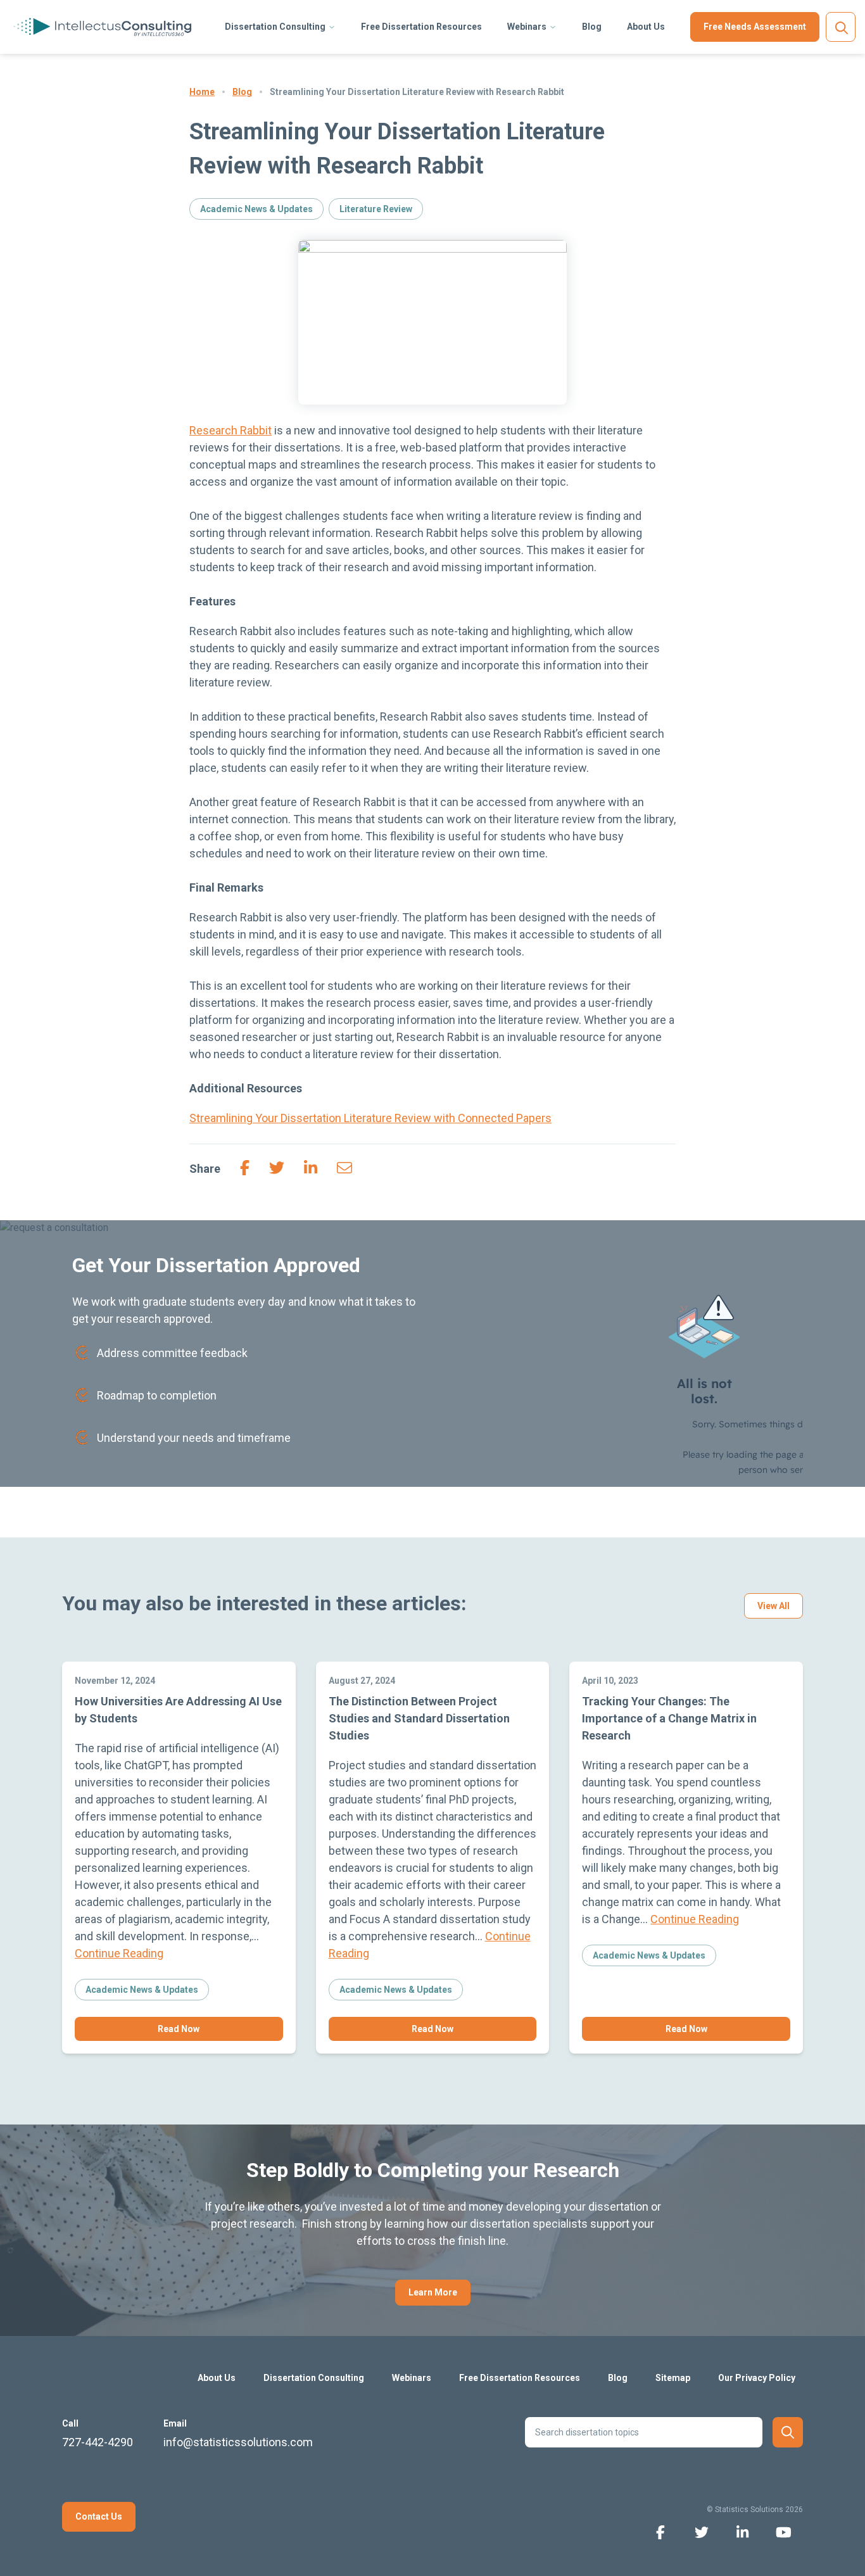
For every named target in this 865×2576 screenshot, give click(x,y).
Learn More (433, 2292)
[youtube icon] (784, 2531)
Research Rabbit (230, 430)
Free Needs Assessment (755, 27)
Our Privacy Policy (757, 2378)
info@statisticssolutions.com (238, 2442)
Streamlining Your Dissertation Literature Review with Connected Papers (370, 1118)
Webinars (527, 27)
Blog (592, 27)
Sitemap (673, 2378)
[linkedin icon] (742, 2531)
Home (202, 92)
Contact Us (99, 2516)
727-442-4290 (98, 2442)
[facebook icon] (660, 2531)
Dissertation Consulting (275, 27)
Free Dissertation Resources (421, 27)
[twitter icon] (701, 2531)
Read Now (179, 2029)
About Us (646, 27)
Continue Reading (119, 1953)
